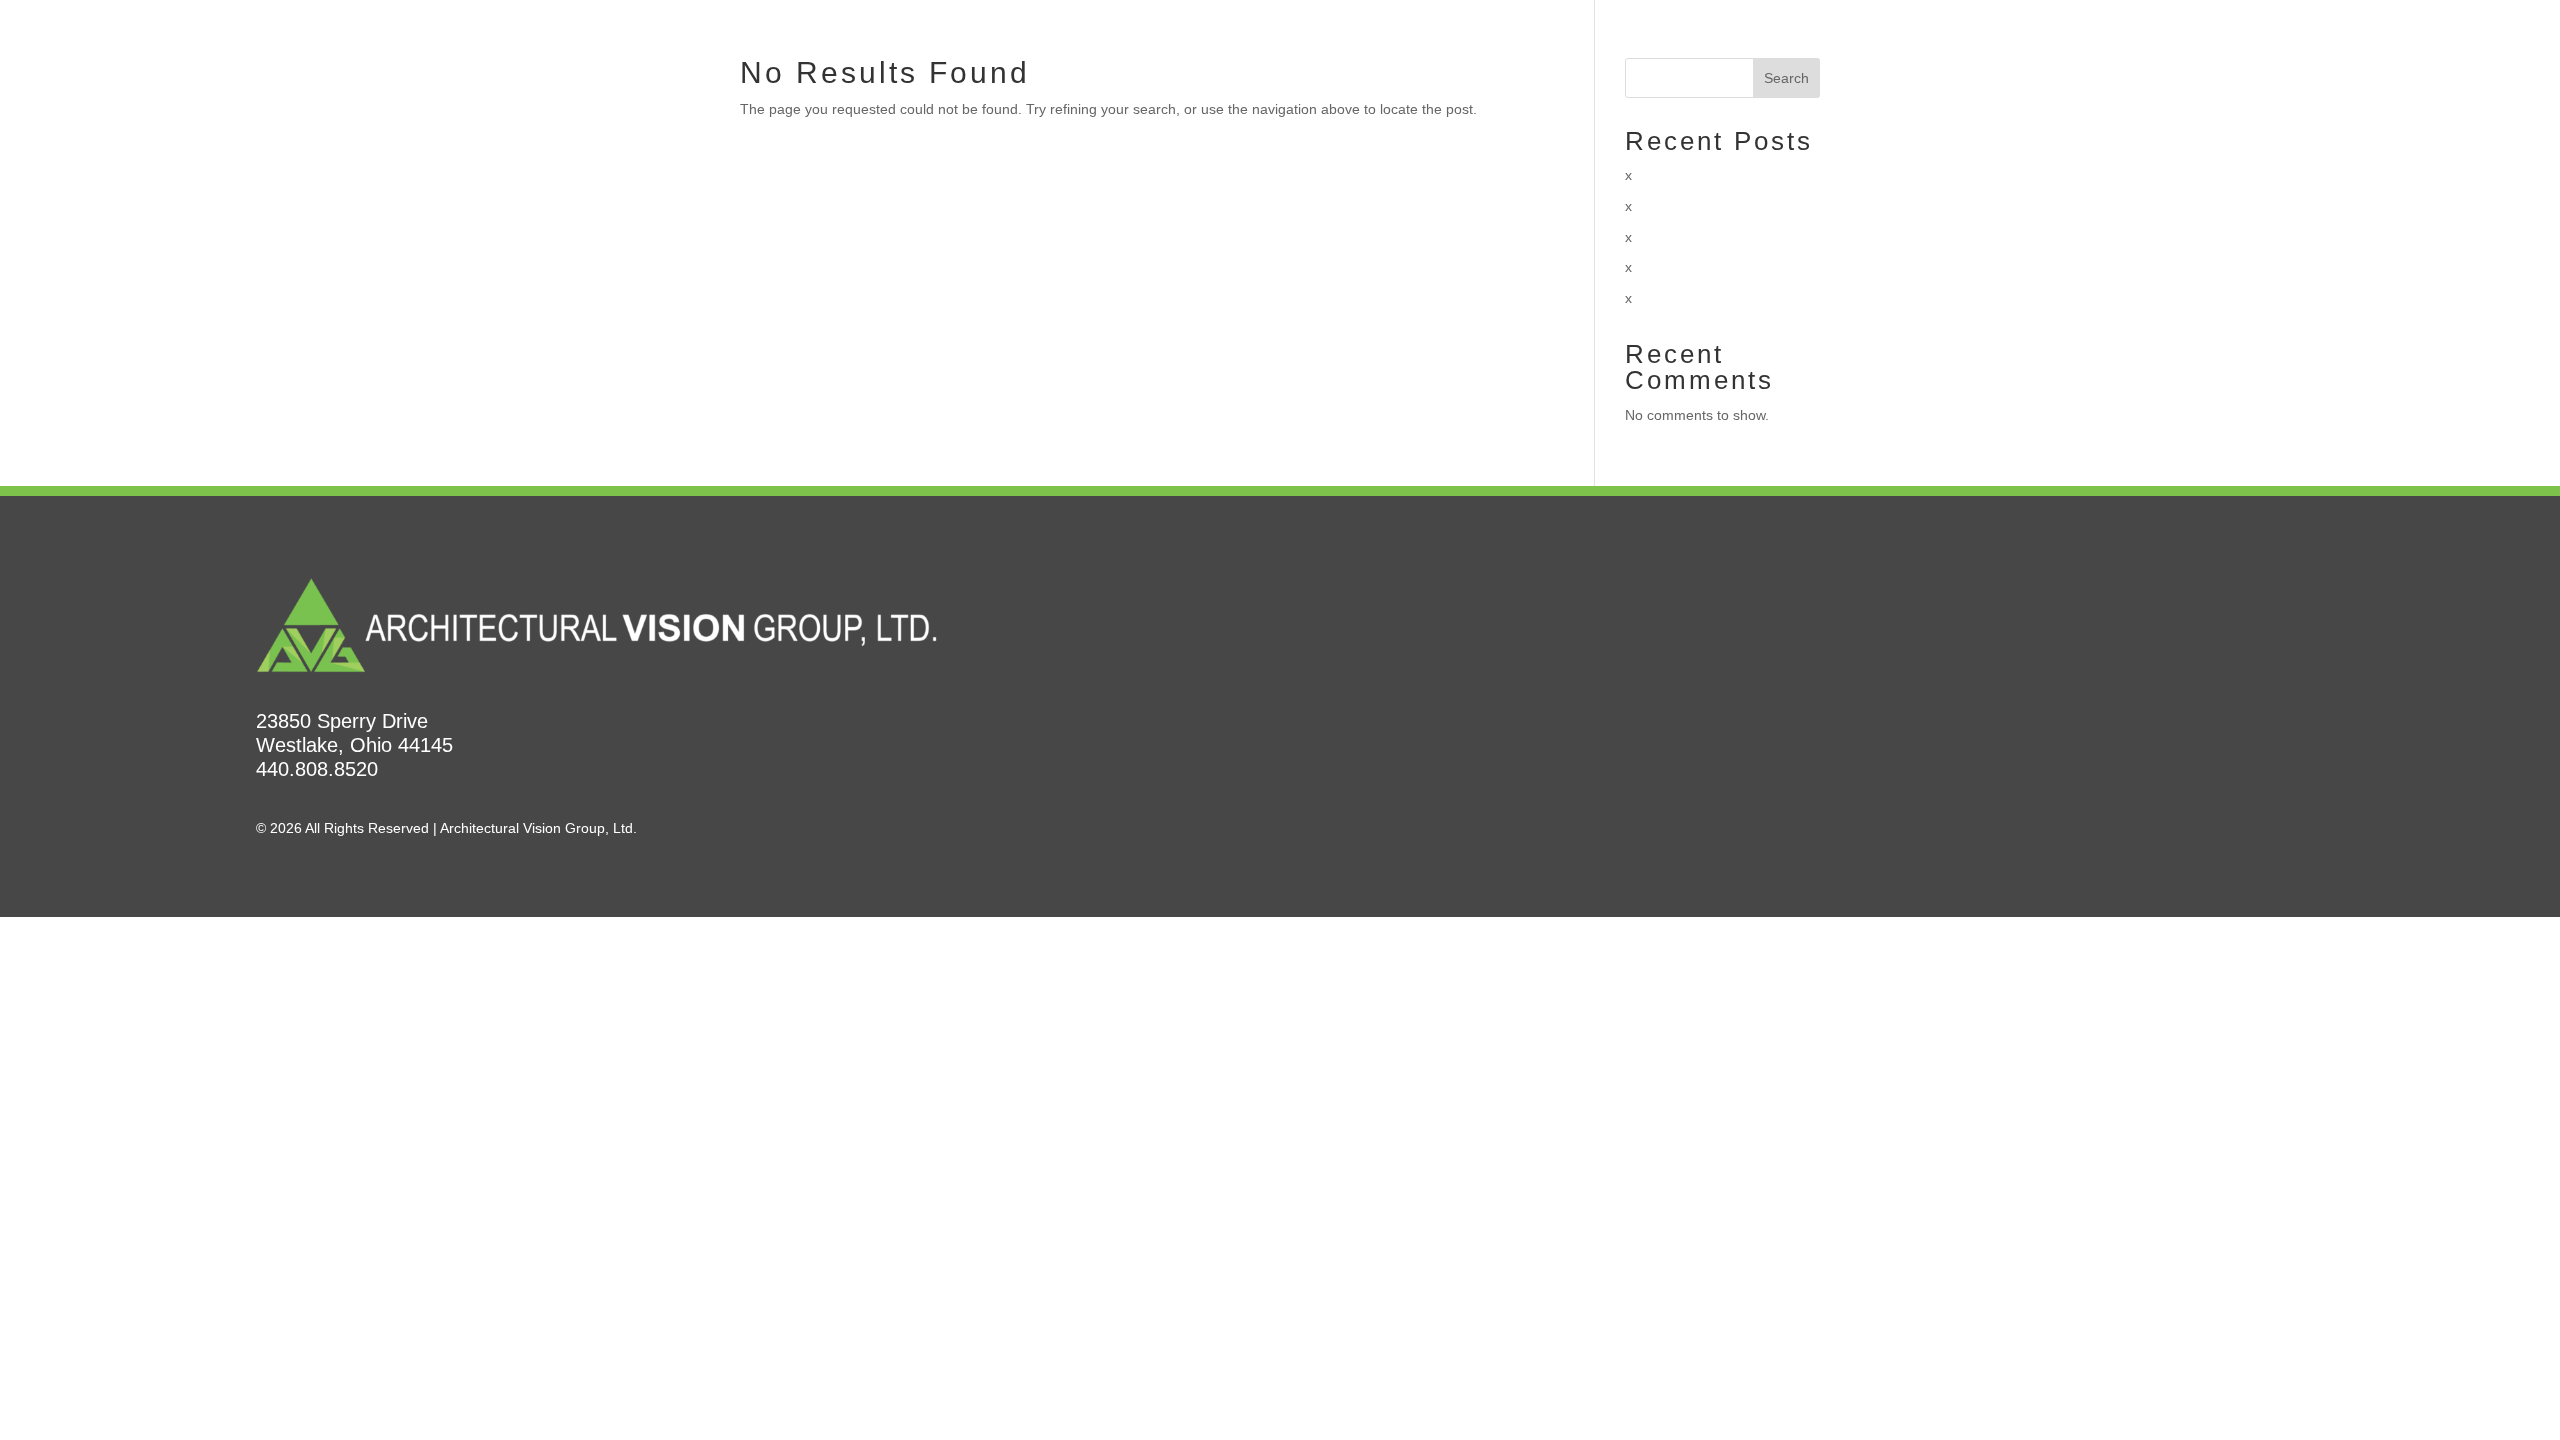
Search (1786, 78)
